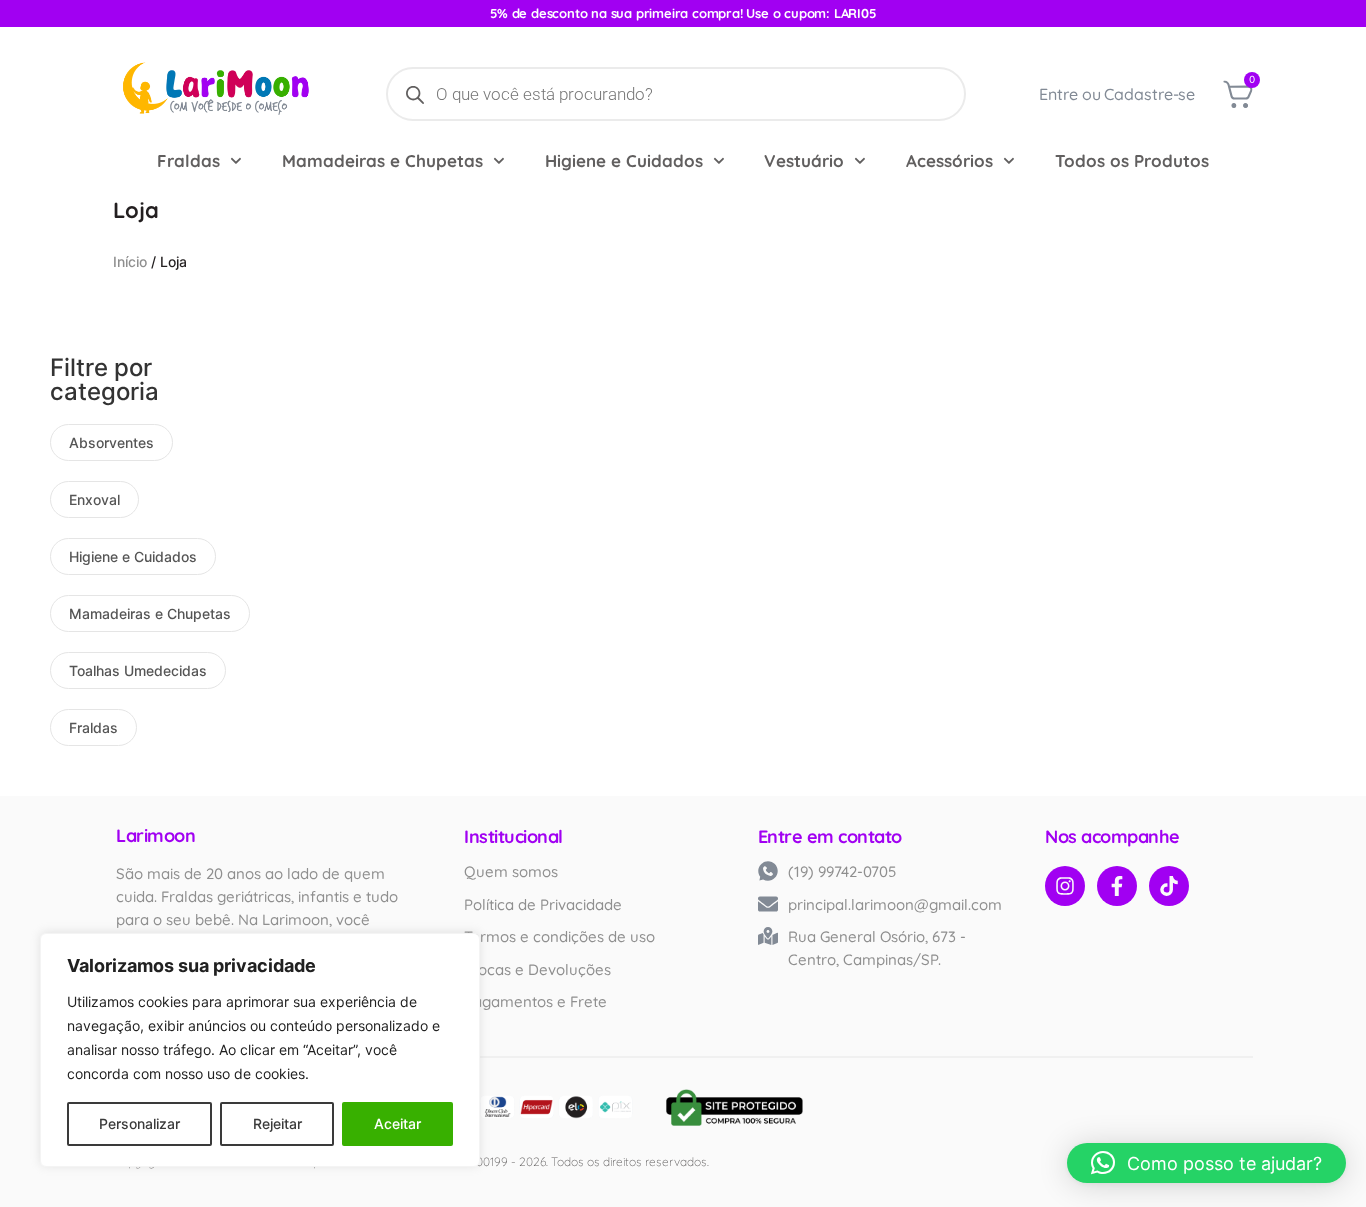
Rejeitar (277, 1123)
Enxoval (94, 499)
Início (130, 261)
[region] (260, 1050)
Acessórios (949, 160)
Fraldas (188, 160)
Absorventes (111, 442)
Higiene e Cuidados (624, 160)
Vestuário (804, 160)
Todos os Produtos (1132, 160)
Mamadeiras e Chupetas (382, 160)
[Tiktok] (1169, 886)
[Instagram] (1065, 886)
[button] (1206, 1163)
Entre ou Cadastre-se (1117, 94)
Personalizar (139, 1123)
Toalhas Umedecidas (138, 670)
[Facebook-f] (1117, 886)
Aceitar (397, 1123)
